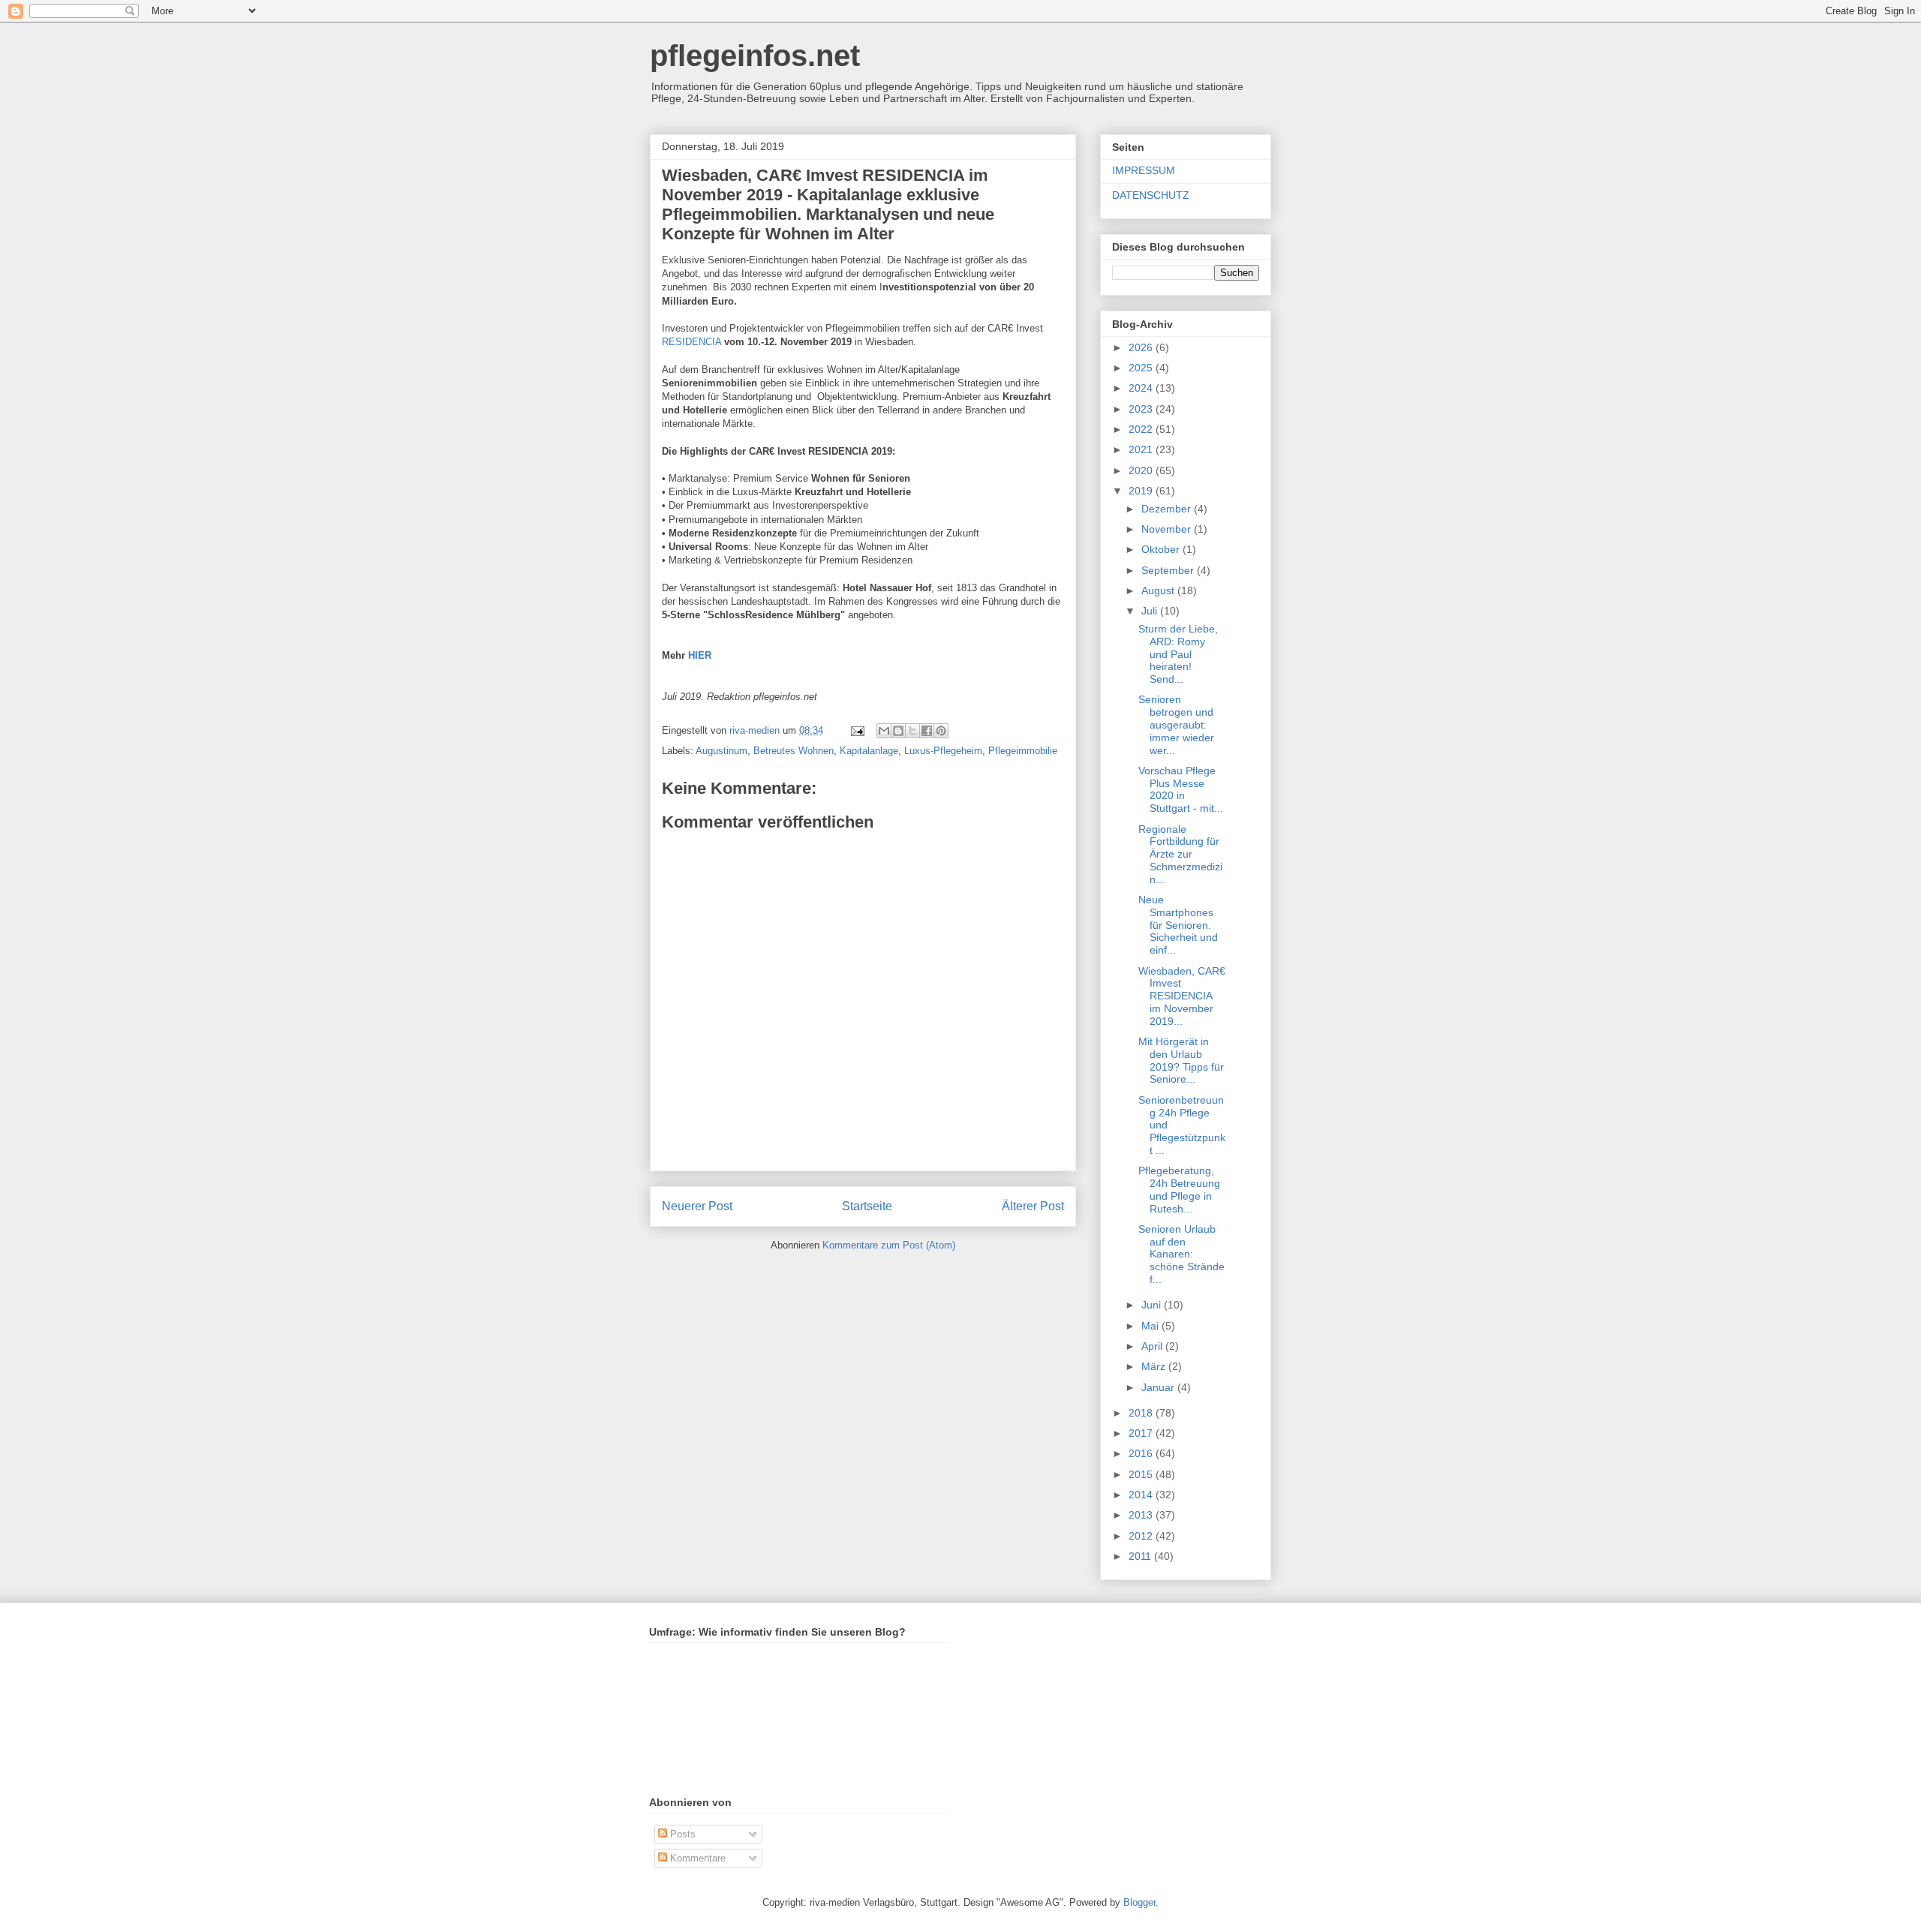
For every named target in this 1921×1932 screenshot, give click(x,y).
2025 (1142, 368)
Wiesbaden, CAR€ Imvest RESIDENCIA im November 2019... (1182, 996)
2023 (1142, 409)
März (1155, 1366)
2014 (1142, 1495)
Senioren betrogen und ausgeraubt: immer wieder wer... (1176, 724)
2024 (1142, 388)
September (1169, 570)
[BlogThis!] (898, 731)
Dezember (1168, 509)
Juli (1151, 611)
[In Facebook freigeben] (927, 731)
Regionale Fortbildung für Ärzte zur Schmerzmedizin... (1180, 854)
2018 (1142, 1413)
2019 (1142, 491)
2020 (1142, 470)
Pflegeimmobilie (1023, 751)
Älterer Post (1033, 1206)
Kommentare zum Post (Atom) (889, 1245)
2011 (1141, 1556)
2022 (1142, 429)
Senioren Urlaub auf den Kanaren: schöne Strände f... (1181, 1254)
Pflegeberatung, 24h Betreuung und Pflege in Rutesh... (1179, 1189)
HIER (698, 655)
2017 (1142, 1433)
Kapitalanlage (869, 751)
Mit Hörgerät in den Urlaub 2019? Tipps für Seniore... (1181, 1060)
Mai (1151, 1326)
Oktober (1162, 549)
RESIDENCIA (691, 342)
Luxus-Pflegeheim (943, 751)
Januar (1159, 1387)
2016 (1142, 1453)
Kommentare (696, 1858)
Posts (681, 1834)
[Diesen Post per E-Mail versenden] (884, 731)
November (1168, 529)
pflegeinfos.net (755, 56)
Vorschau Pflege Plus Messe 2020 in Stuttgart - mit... (1181, 789)
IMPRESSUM (1144, 170)
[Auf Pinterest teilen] (941, 731)
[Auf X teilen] (912, 731)
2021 (1142, 449)
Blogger (1139, 1902)
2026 (1142, 347)
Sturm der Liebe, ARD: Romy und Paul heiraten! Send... (1178, 654)
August (1159, 590)
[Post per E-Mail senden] (857, 730)
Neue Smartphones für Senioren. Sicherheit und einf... (1178, 925)
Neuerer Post (697, 1206)
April (1153, 1346)
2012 (1142, 1536)
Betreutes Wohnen (794, 751)
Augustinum (722, 751)
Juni (1153, 1305)
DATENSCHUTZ (1151, 195)
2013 (1142, 1515)
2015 (1142, 1474)
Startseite (867, 1206)
